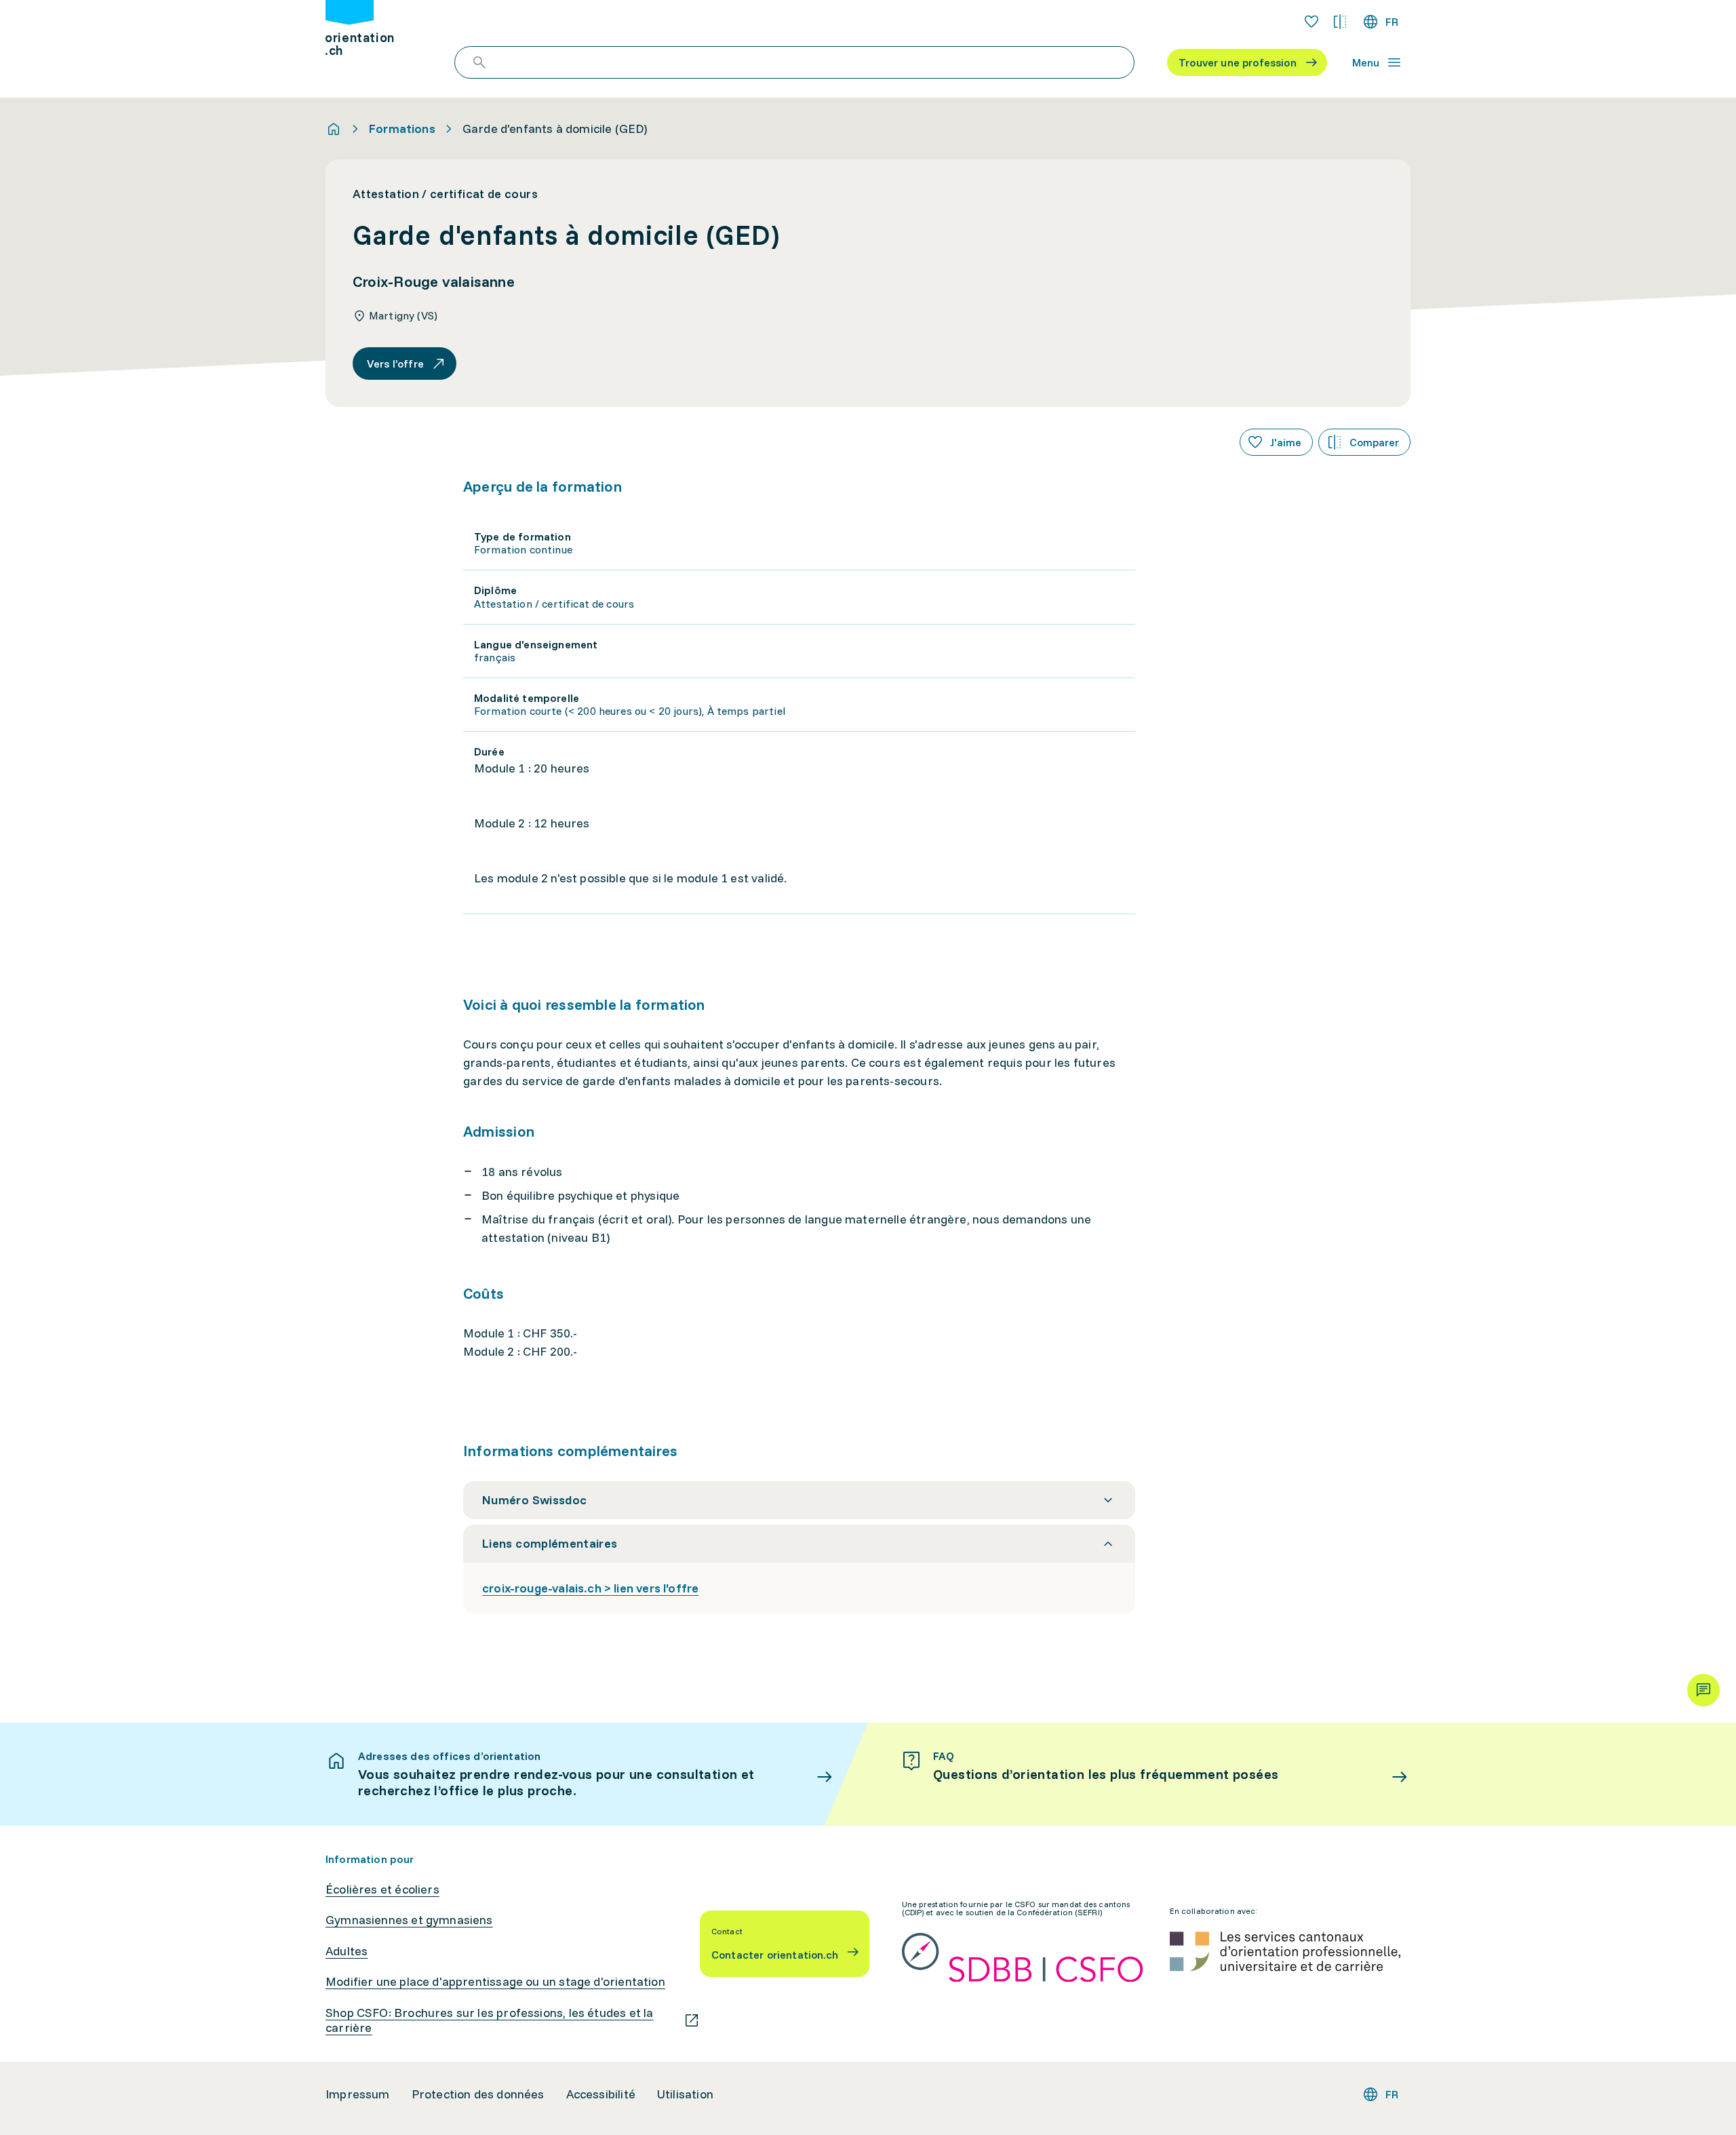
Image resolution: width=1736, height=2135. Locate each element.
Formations (402, 129)
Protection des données (478, 2094)
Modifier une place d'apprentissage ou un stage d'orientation (495, 1982)
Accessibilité (601, 2094)
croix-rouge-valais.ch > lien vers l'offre (590, 1588)
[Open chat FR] (1703, 1690)
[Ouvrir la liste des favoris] (1311, 22)
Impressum (358, 2094)
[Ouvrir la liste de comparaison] (1340, 22)
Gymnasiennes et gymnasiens (409, 1920)
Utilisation (685, 2094)
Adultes (347, 1951)
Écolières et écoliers (382, 1889)
